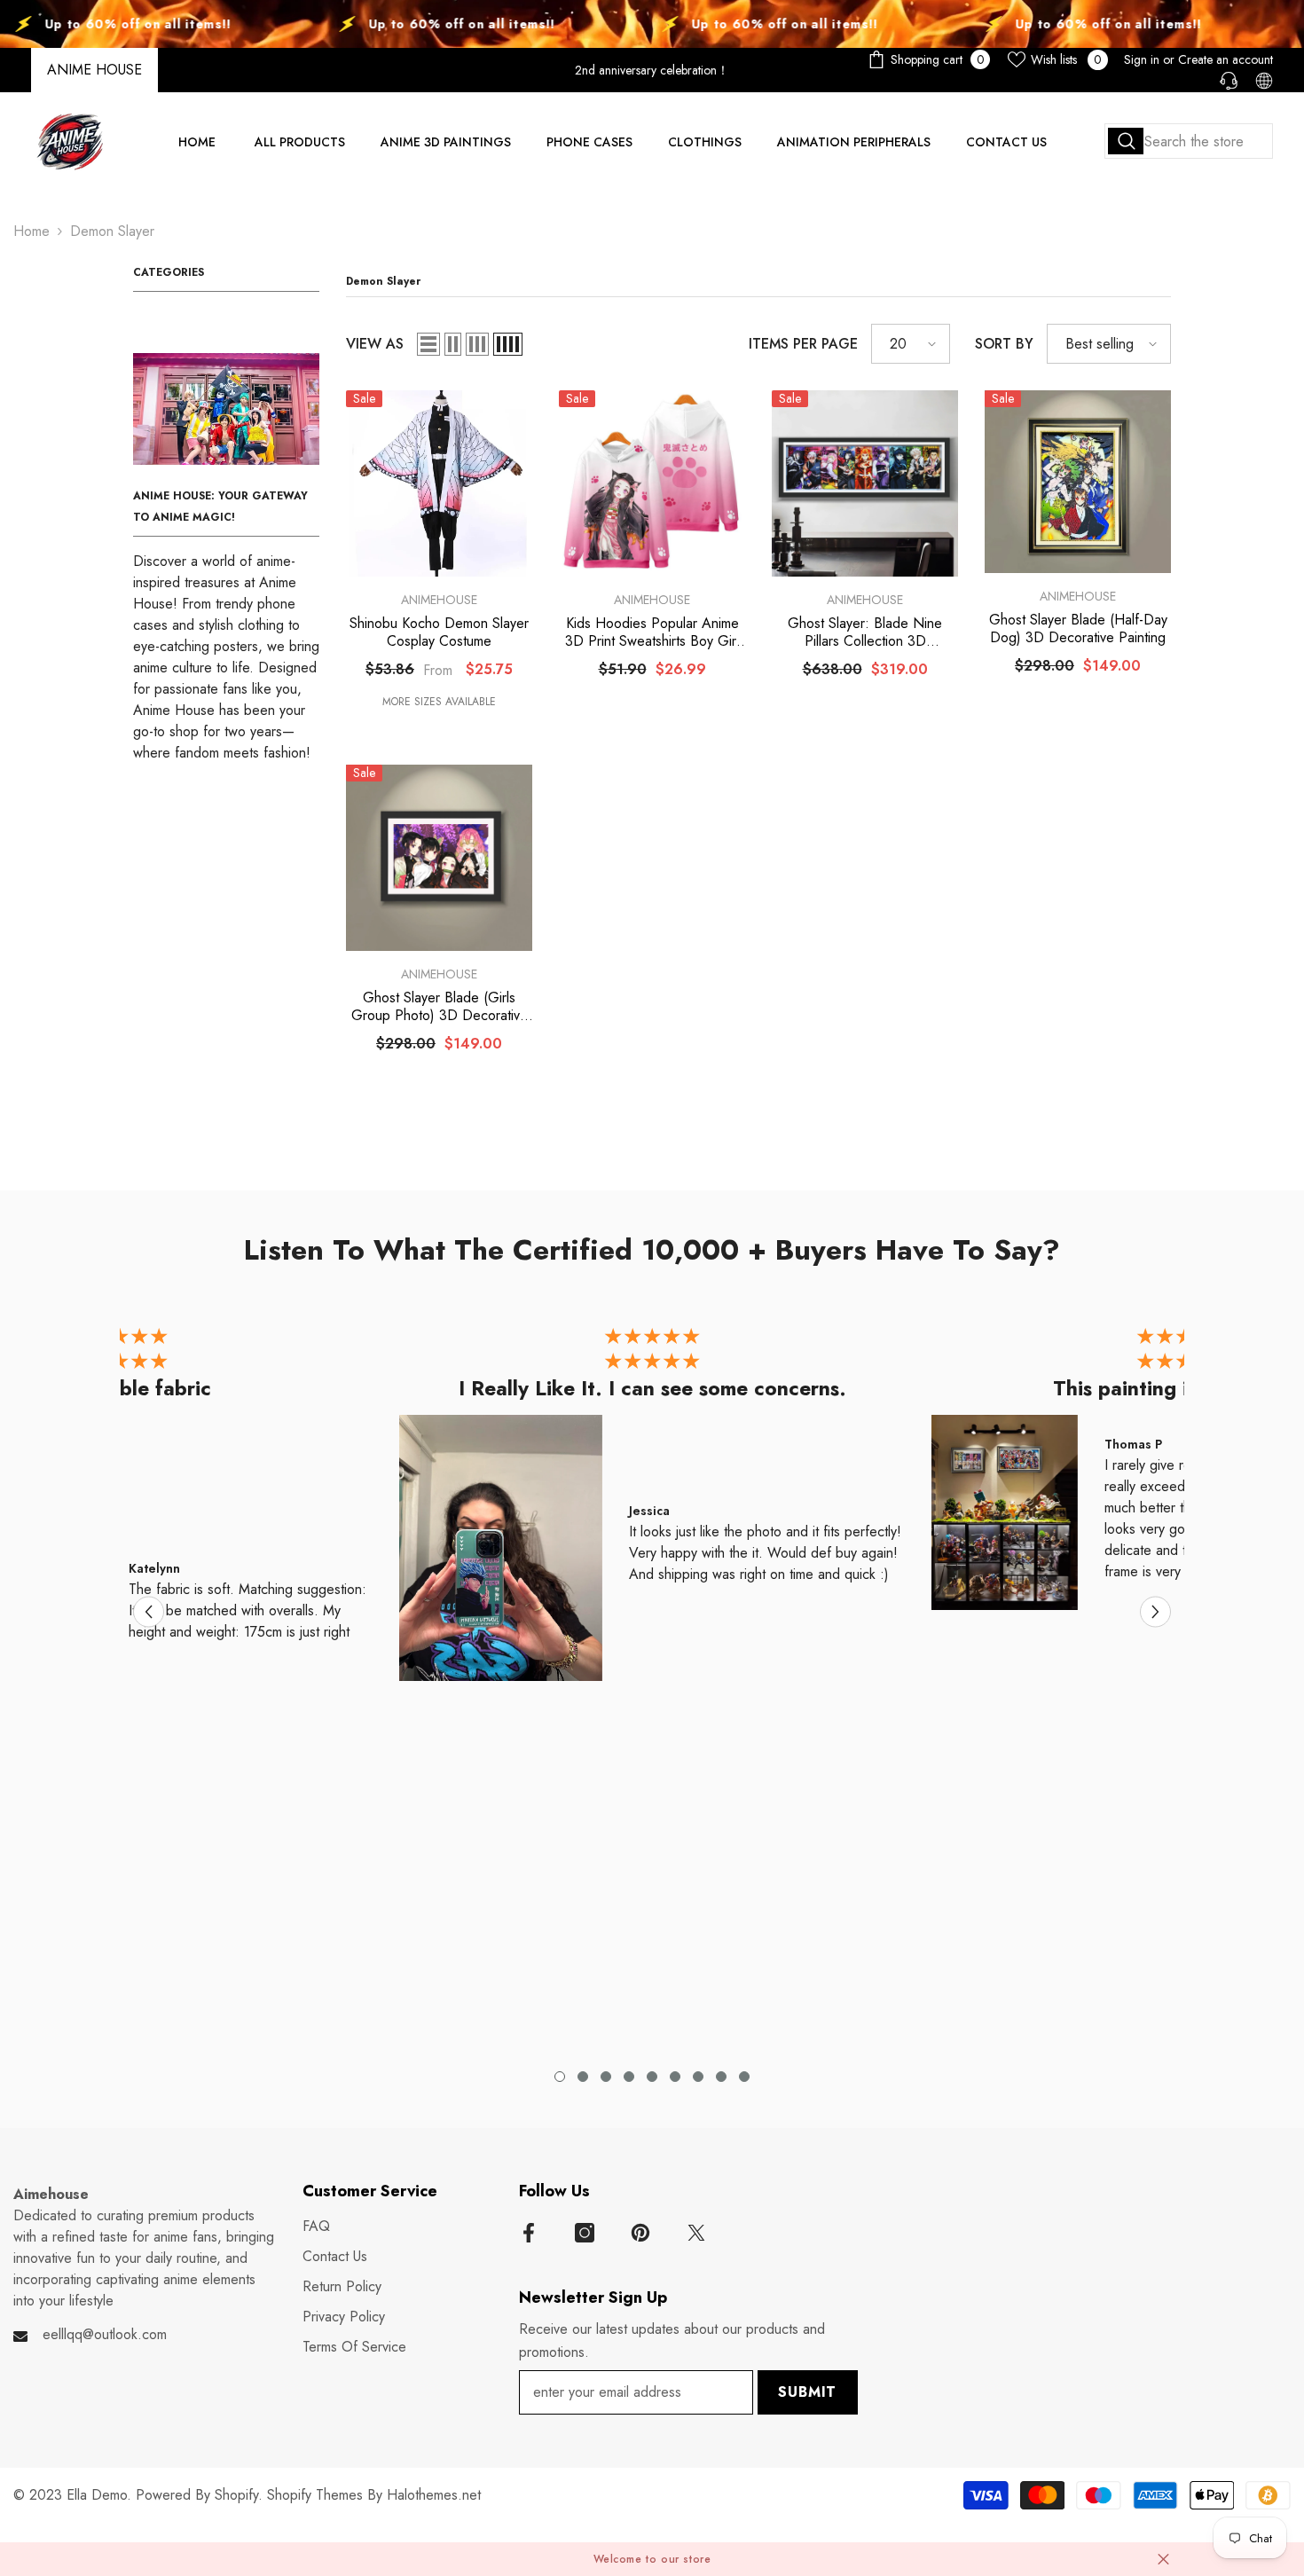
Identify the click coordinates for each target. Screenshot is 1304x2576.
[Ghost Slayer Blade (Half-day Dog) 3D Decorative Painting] (1078, 482)
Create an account (1225, 59)
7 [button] (698, 2077)
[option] (652, 1508)
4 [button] (629, 2077)
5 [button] (652, 2077)
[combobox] (1189, 141)
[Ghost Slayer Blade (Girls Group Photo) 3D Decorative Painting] (439, 858)
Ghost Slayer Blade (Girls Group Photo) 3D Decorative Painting (440, 1007)
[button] (428, 344)
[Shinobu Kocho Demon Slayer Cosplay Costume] (439, 483)
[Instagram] (585, 2233)
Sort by (1004, 344)
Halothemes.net (434, 2495)
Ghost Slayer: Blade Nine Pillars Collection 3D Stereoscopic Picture (865, 632)
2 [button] (583, 2077)
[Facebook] (529, 2233)
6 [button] (675, 2077)
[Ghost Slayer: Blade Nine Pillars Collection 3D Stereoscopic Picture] (865, 483)
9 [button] (744, 2077)
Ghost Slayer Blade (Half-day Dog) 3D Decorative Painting (1078, 629)
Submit (807, 2392)
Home (31, 231)
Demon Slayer (112, 231)
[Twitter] (696, 2233)
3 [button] (606, 2077)
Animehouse (439, 600)
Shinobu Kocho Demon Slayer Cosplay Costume (439, 632)
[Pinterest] (640, 2233)
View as (375, 344)
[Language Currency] (1264, 81)
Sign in (1142, 59)
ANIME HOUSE (94, 70)
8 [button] (721, 2077)
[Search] (1189, 141)
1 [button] (560, 2077)
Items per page (803, 344)
